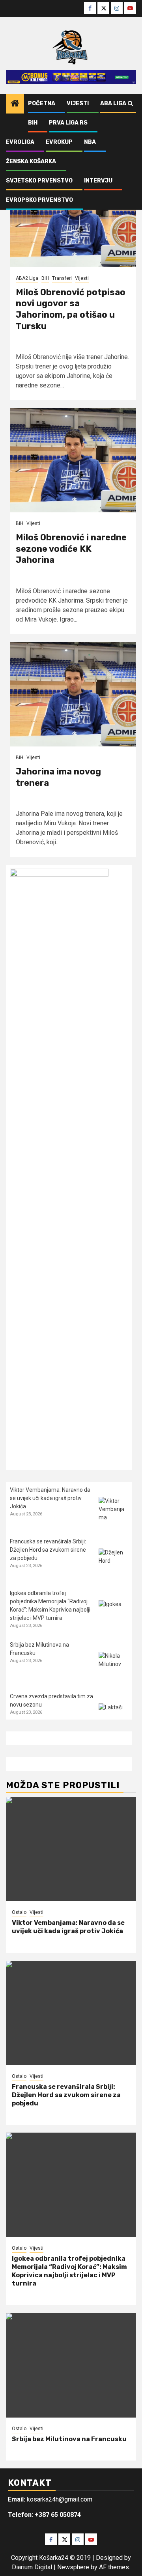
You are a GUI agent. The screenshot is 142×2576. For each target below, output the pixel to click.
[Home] (15, 104)
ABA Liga (113, 103)
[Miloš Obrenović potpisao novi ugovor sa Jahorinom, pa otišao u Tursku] (73, 215)
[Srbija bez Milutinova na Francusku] (113, 1667)
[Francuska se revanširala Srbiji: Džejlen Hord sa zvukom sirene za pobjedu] (113, 1563)
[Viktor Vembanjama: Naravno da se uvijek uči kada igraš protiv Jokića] (113, 1512)
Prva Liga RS (68, 123)
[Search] (130, 104)
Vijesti (78, 103)
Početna (42, 103)
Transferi (62, 278)
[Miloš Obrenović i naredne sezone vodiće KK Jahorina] (73, 460)
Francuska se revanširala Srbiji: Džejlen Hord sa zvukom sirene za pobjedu (48, 1550)
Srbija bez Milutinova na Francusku (69, 2439)
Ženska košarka (31, 161)
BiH (33, 123)
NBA (90, 142)
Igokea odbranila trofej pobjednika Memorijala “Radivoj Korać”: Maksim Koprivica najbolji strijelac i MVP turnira (69, 2271)
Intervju (98, 181)
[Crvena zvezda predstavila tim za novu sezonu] (113, 1718)
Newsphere (73, 2567)
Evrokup (59, 142)
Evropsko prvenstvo (39, 200)
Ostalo (19, 1912)
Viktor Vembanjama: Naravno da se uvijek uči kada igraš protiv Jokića (50, 1498)
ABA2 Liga (27, 278)
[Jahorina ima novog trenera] (73, 694)
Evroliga (20, 142)
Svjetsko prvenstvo (39, 181)
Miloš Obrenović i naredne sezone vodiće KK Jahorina (71, 549)
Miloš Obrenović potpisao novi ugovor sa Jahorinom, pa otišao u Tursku (71, 309)
